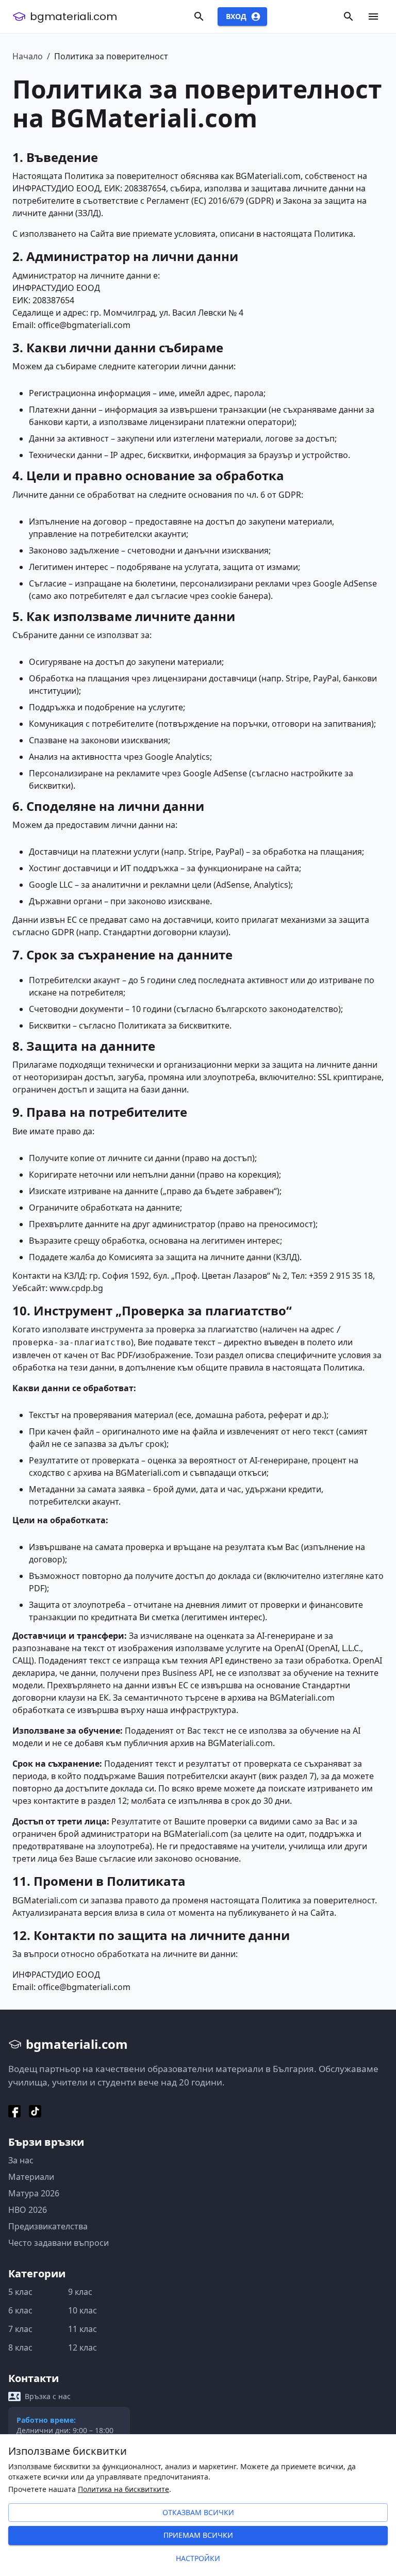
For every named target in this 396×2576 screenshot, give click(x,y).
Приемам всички (198, 2535)
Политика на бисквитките (123, 2489)
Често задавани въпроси (59, 2243)
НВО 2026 (28, 2210)
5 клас (20, 2292)
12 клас (82, 2347)
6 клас (20, 2310)
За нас (21, 2160)
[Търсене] (199, 17)
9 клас (80, 2292)
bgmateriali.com (73, 17)
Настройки (198, 2558)
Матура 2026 (34, 2193)
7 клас (20, 2329)
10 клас (82, 2310)
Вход (236, 16)
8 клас (20, 2347)
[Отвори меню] (373, 17)
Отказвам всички (198, 2512)
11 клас (82, 2329)
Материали (31, 2177)
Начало (28, 56)
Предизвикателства (48, 2226)
